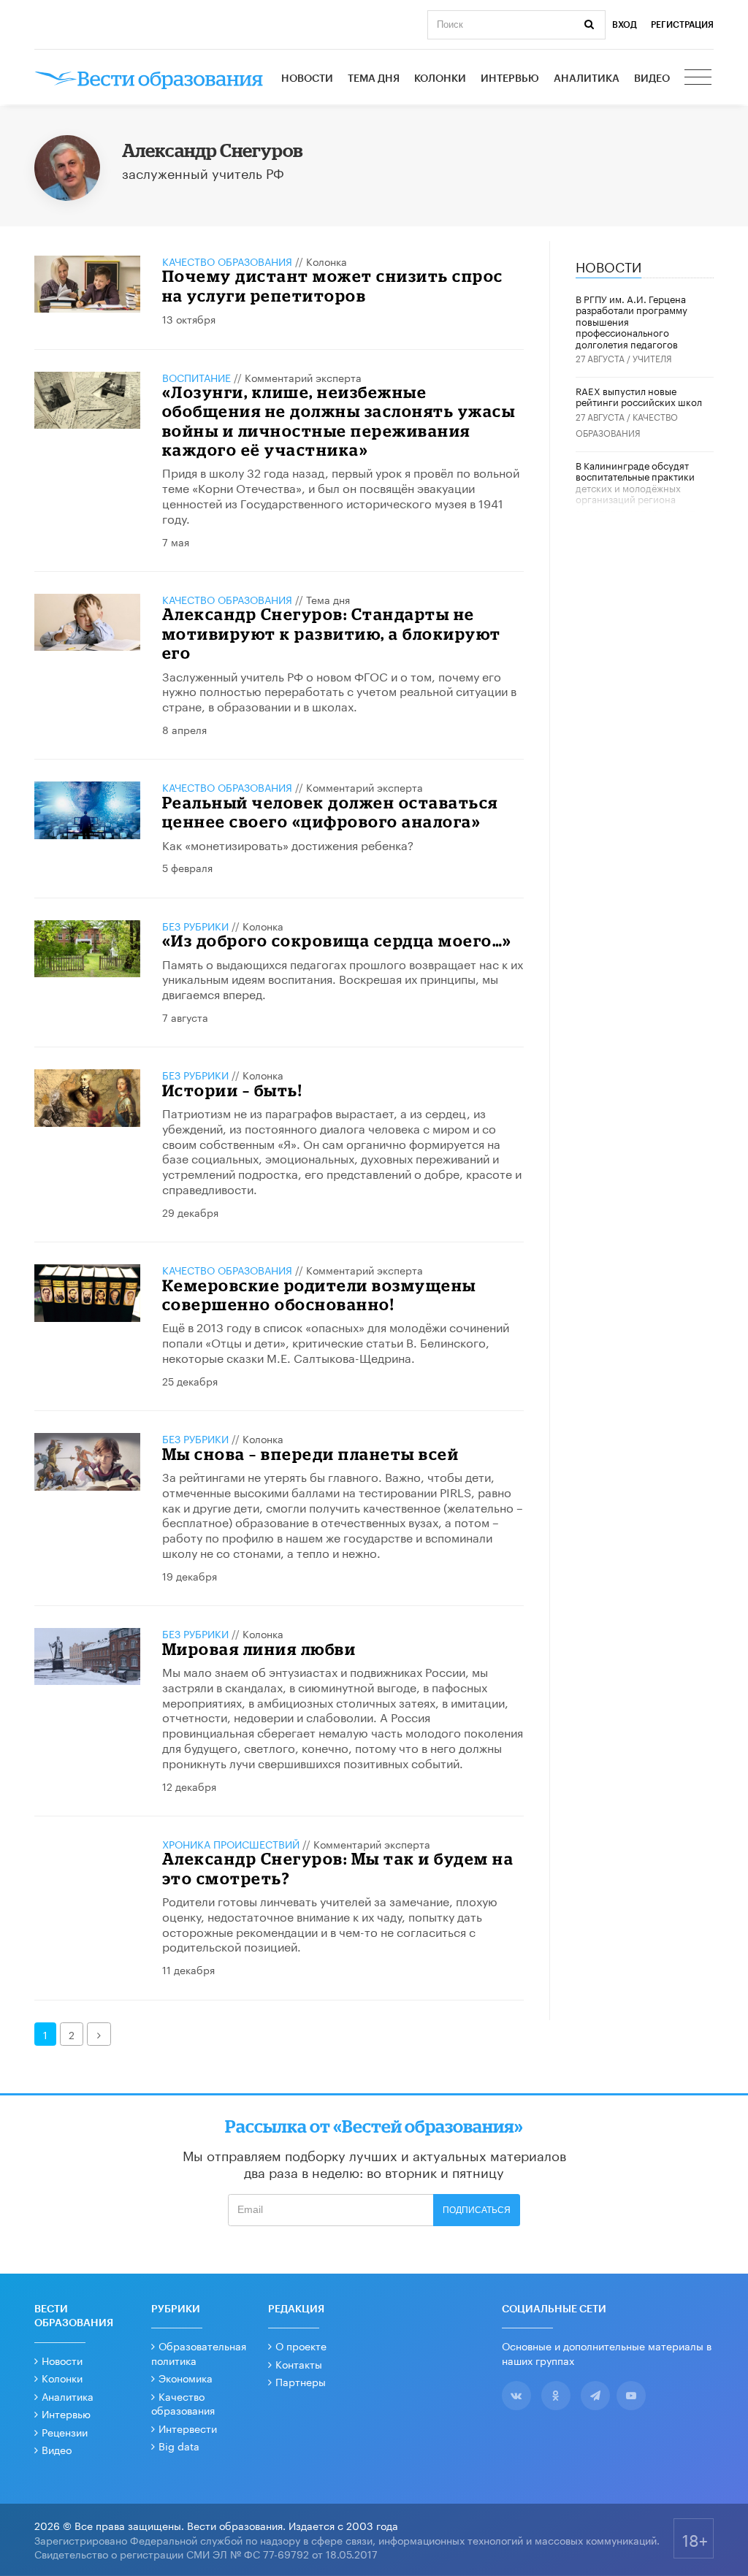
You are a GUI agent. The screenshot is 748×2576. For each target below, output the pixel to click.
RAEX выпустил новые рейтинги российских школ (639, 396)
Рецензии (65, 2431)
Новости (307, 79)
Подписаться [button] (477, 2210)
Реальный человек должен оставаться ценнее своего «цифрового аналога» (330, 812)
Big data (179, 2445)
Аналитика (587, 79)
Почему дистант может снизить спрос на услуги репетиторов (333, 285)
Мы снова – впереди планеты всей (311, 1454)
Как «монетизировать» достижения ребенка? (288, 844)
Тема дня (374, 79)
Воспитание (196, 377)
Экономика (186, 2377)
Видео (652, 79)
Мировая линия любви (259, 1649)
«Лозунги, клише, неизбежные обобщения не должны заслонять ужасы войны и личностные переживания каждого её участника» (339, 421)
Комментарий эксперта (303, 377)
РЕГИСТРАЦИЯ (682, 25)
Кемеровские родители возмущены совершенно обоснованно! (319, 1295)
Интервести (188, 2428)
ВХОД (625, 25)
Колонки (440, 79)
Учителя (652, 358)
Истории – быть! (232, 1090)
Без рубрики (195, 925)
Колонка (327, 261)
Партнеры (301, 2381)
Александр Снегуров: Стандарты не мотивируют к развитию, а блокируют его (332, 633)
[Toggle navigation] (699, 79)
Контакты (299, 2363)
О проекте (301, 2345)
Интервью (510, 79)
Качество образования (227, 261)
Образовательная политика (199, 2353)
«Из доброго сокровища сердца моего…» (337, 940)
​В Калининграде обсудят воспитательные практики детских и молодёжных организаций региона (635, 482)
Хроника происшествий (231, 1843)
